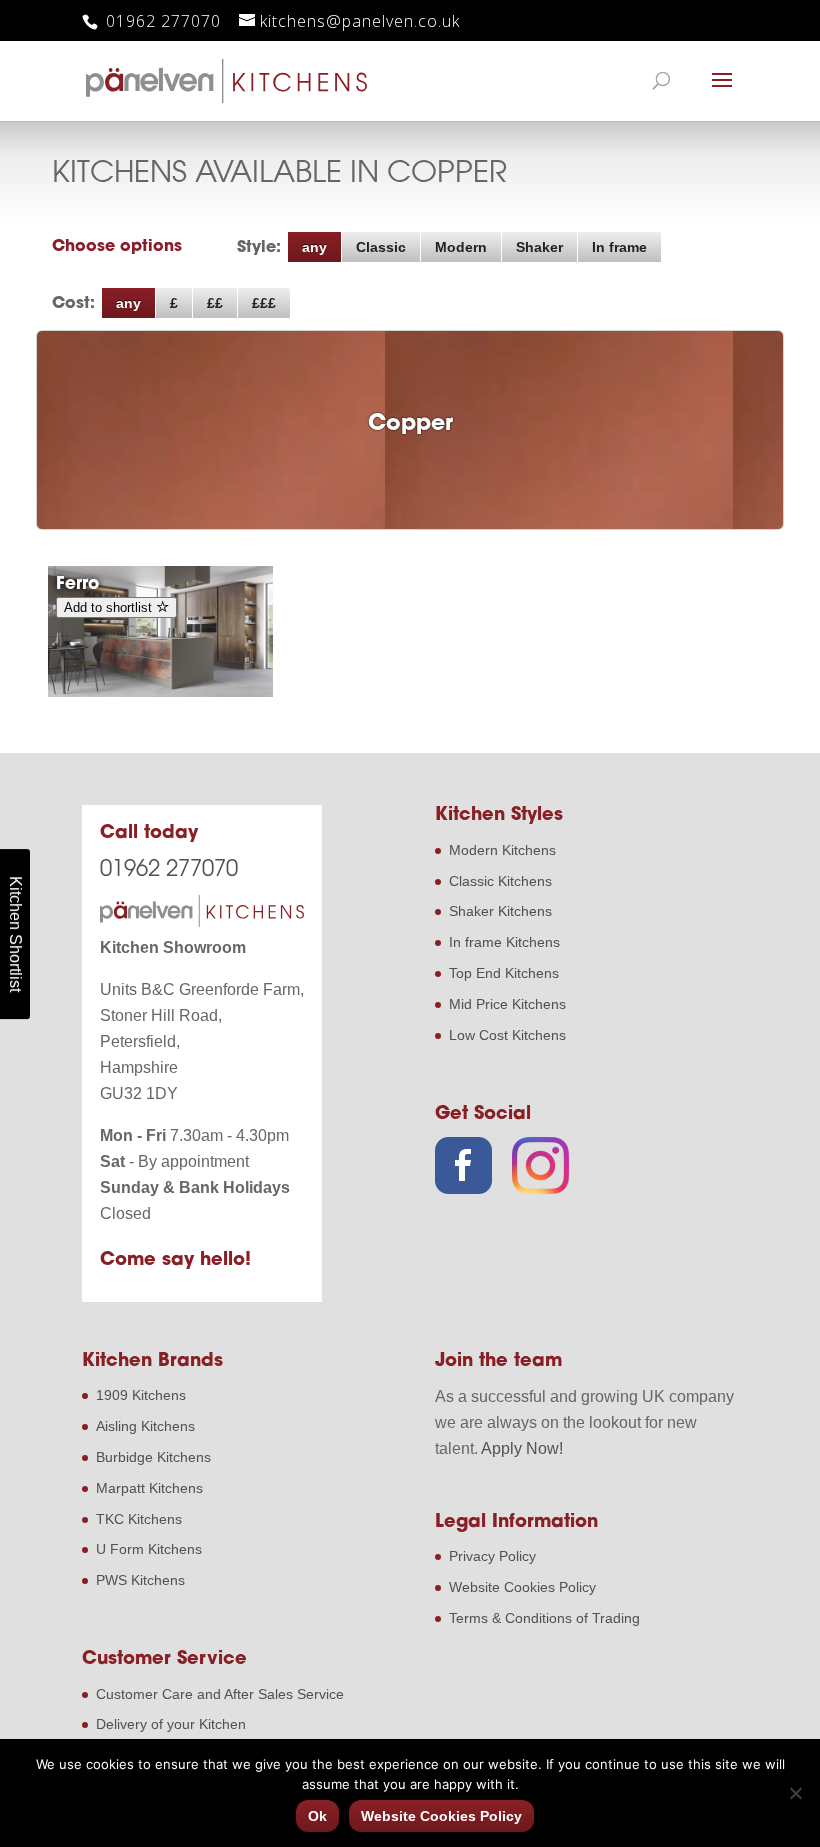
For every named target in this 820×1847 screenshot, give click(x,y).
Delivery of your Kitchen (171, 1724)
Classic (381, 247)
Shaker (539, 247)
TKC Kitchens (139, 1519)
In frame (619, 247)
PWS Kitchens (140, 1580)
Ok (317, 1816)
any (314, 247)
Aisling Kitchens (145, 1426)
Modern (461, 247)
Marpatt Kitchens (149, 1488)
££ (215, 303)
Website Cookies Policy (522, 1587)
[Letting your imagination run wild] (160, 692)
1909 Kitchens (141, 1395)
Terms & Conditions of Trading (544, 1618)
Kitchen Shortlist (15, 934)
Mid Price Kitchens (507, 1004)
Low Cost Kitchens (507, 1035)
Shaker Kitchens (500, 911)
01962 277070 (161, 21)
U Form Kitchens (149, 1549)
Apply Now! (522, 1448)
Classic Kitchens (500, 881)
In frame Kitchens (504, 942)
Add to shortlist (110, 607)
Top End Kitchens (504, 973)
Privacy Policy (492, 1556)
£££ (264, 303)
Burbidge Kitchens (153, 1457)
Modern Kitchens (502, 850)
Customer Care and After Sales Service (220, 1694)
